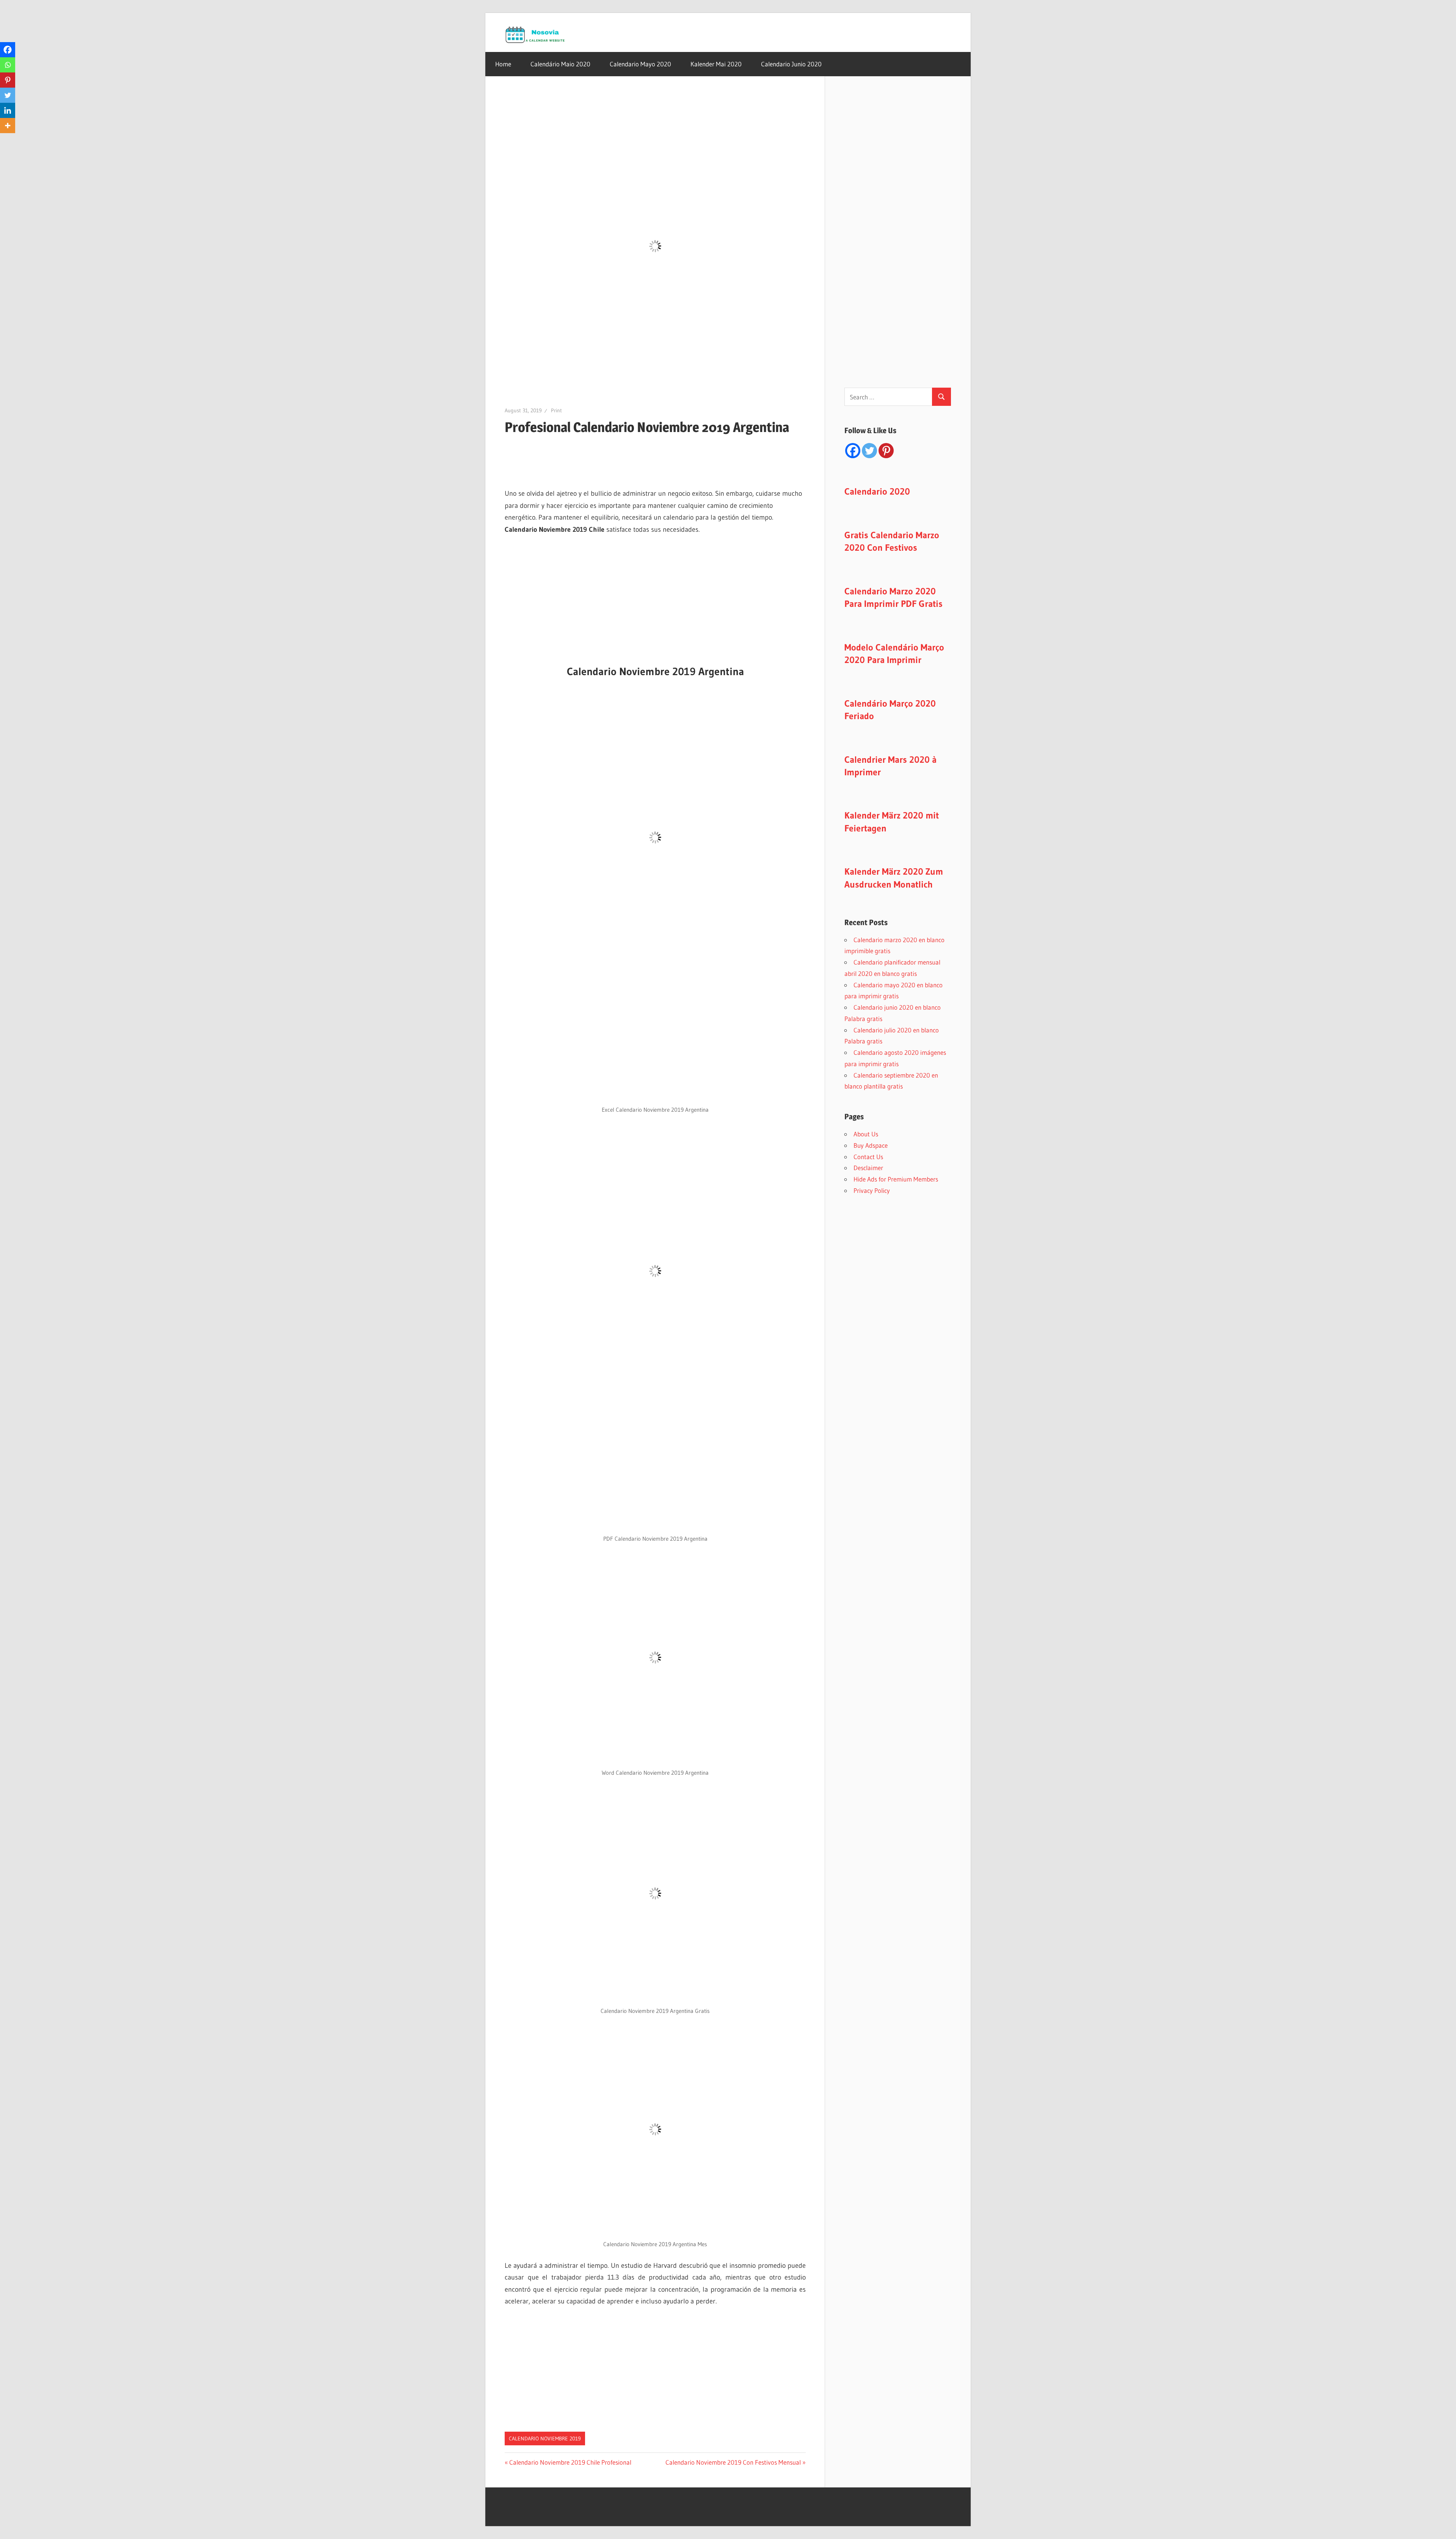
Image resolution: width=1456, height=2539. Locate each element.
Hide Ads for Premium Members (896, 1179)
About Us (866, 1134)
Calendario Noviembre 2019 (545, 2438)
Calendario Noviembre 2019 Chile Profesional (570, 2462)
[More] (8, 126)
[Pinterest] (8, 80)
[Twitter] (8, 95)
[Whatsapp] (8, 65)
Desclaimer (868, 1168)
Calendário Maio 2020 (560, 64)
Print (556, 410)
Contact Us (868, 1157)
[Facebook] (8, 50)
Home (503, 64)
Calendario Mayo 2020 (640, 64)
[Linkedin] (8, 110)
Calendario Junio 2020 (791, 64)
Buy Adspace (871, 1145)
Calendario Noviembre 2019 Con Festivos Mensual (733, 2462)
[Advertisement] (543, 457)
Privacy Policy (872, 1190)
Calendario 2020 (877, 491)
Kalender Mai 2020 (716, 64)
